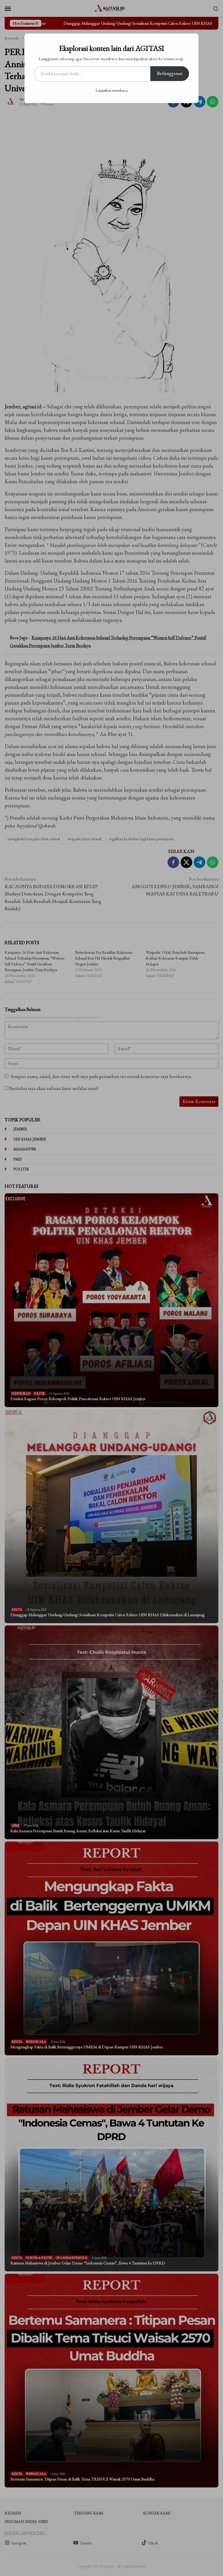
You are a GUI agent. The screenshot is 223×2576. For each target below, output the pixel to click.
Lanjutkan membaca (111, 90)
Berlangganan (170, 73)
